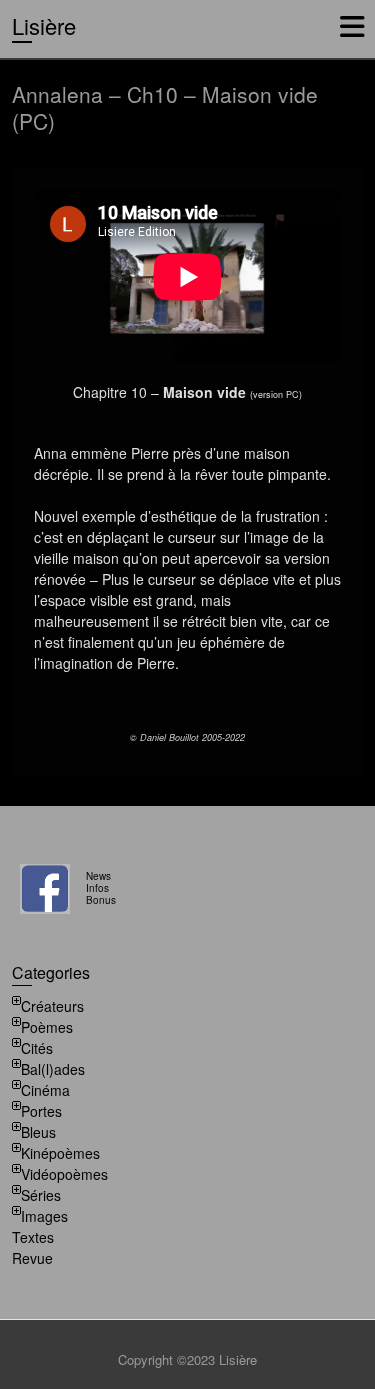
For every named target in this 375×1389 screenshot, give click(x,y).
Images (44, 1216)
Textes (33, 1237)
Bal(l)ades (53, 1069)
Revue (32, 1258)
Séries (41, 1195)
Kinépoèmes (60, 1153)
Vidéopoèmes (64, 1174)
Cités (37, 1048)
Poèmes (47, 1027)
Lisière (44, 25)
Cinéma (45, 1090)
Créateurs (52, 1006)
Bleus (38, 1132)
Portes (41, 1111)
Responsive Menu (351, 26)
